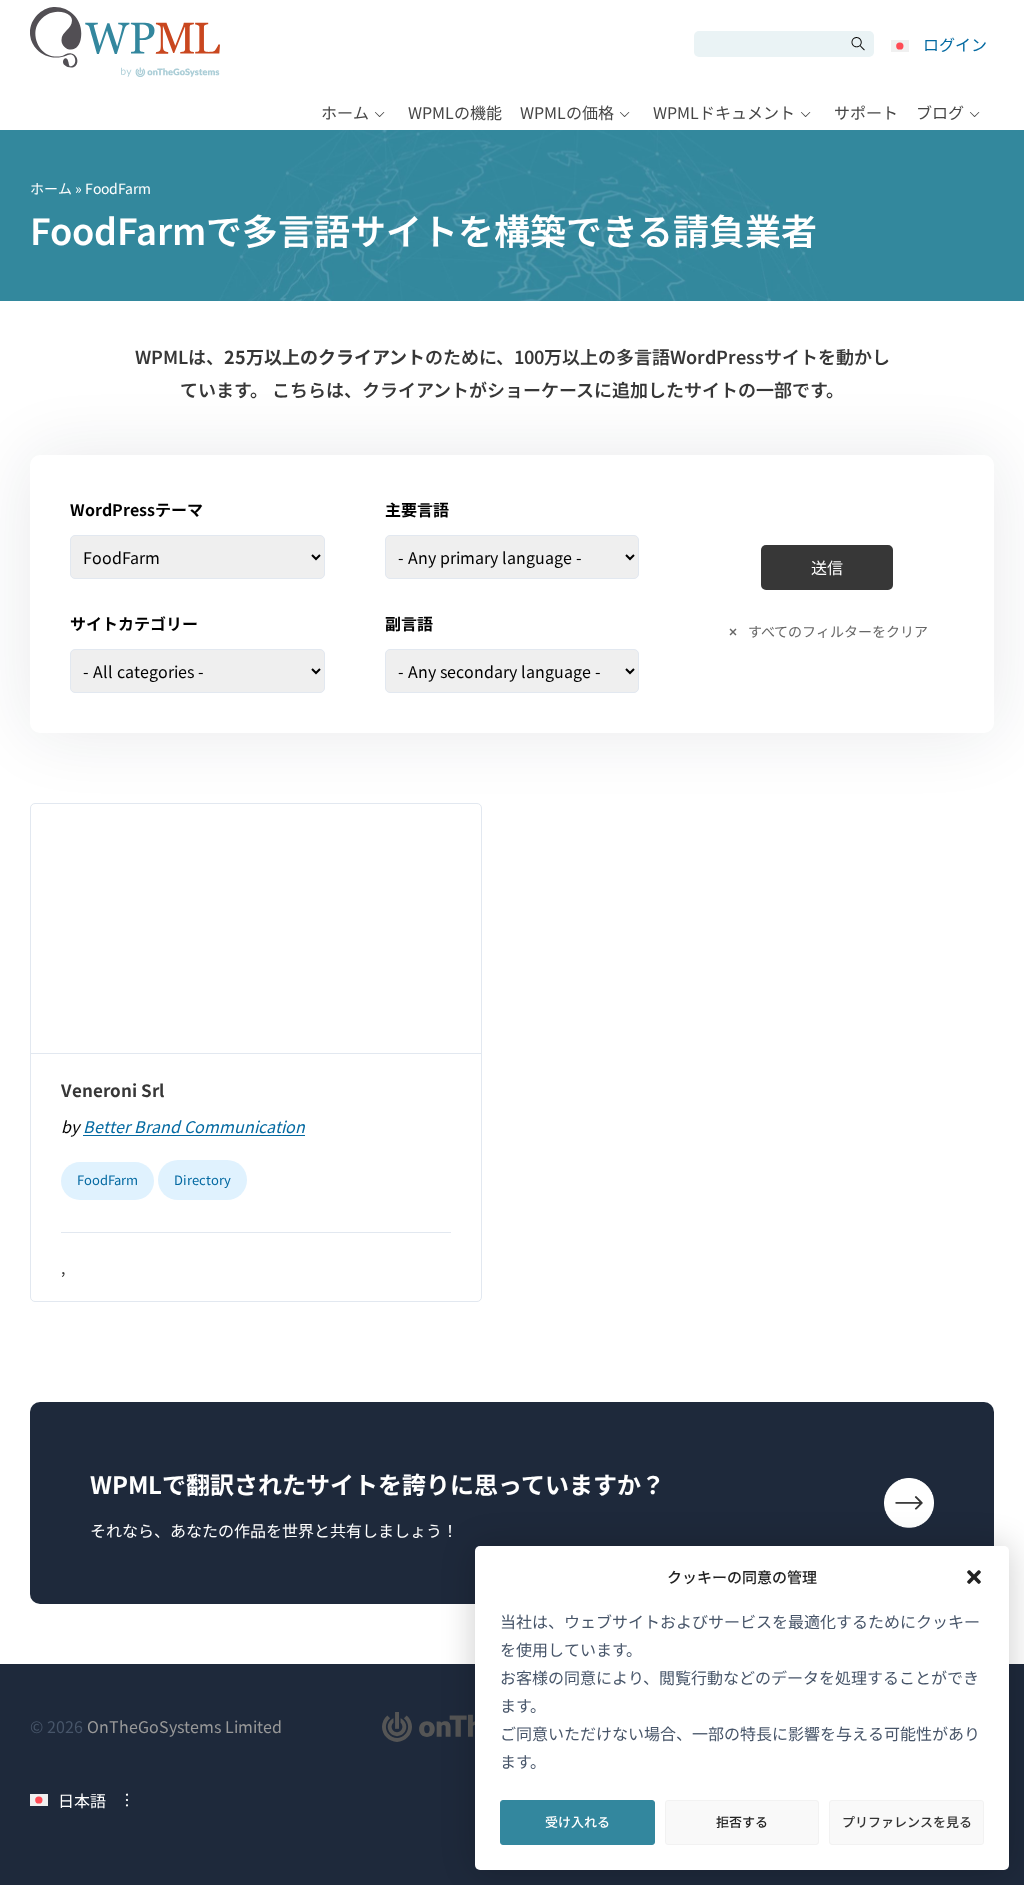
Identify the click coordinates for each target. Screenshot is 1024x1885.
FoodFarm (107, 1179)
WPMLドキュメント (724, 112)
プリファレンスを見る (907, 1821)
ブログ (940, 112)
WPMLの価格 (567, 112)
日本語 (82, 1800)
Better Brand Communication (194, 1126)
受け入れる (577, 1821)
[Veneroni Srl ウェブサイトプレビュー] (256, 929)
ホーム (345, 112)
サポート (866, 112)
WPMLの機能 (455, 112)
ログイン (955, 44)
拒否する (742, 1821)
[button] (974, 1577)
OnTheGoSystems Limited (184, 1726)
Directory (202, 1179)
